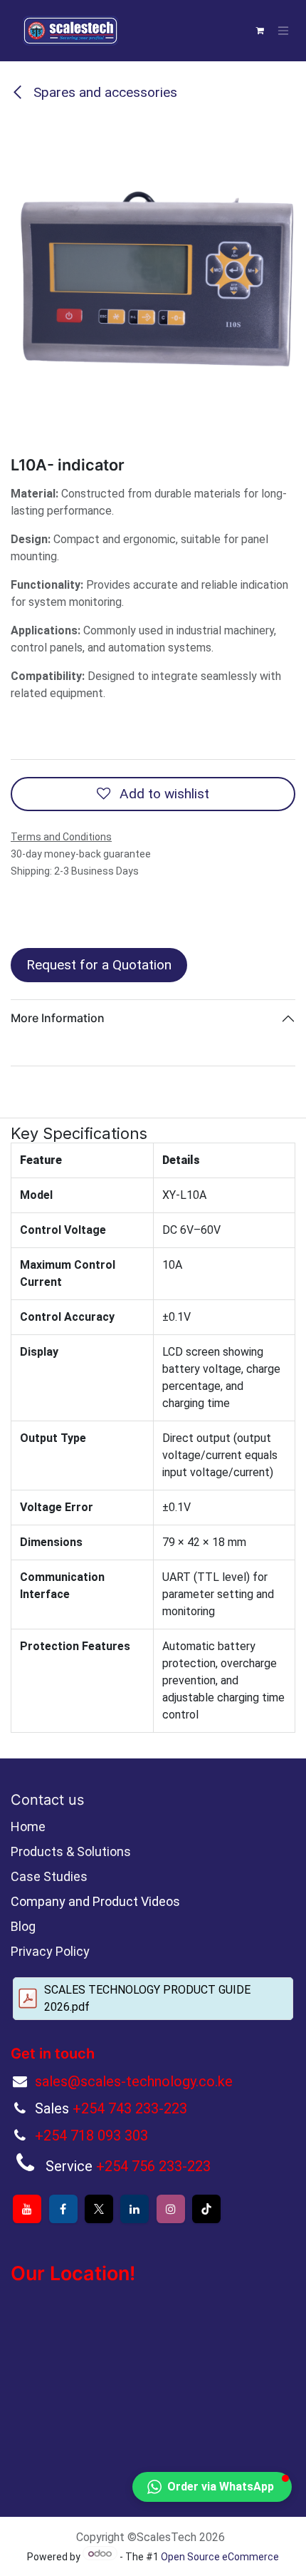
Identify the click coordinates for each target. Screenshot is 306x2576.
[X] (99, 2209)
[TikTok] (206, 2209)
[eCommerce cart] (260, 31)
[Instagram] (171, 2209)
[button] (212, 2487)
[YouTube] (27, 2209)
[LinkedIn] (134, 2209)
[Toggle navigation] (283, 31)
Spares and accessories (104, 92)
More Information (58, 1018)
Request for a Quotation (99, 965)
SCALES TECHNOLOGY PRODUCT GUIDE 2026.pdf (147, 1998)
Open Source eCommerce (220, 2557)
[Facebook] (63, 2209)
